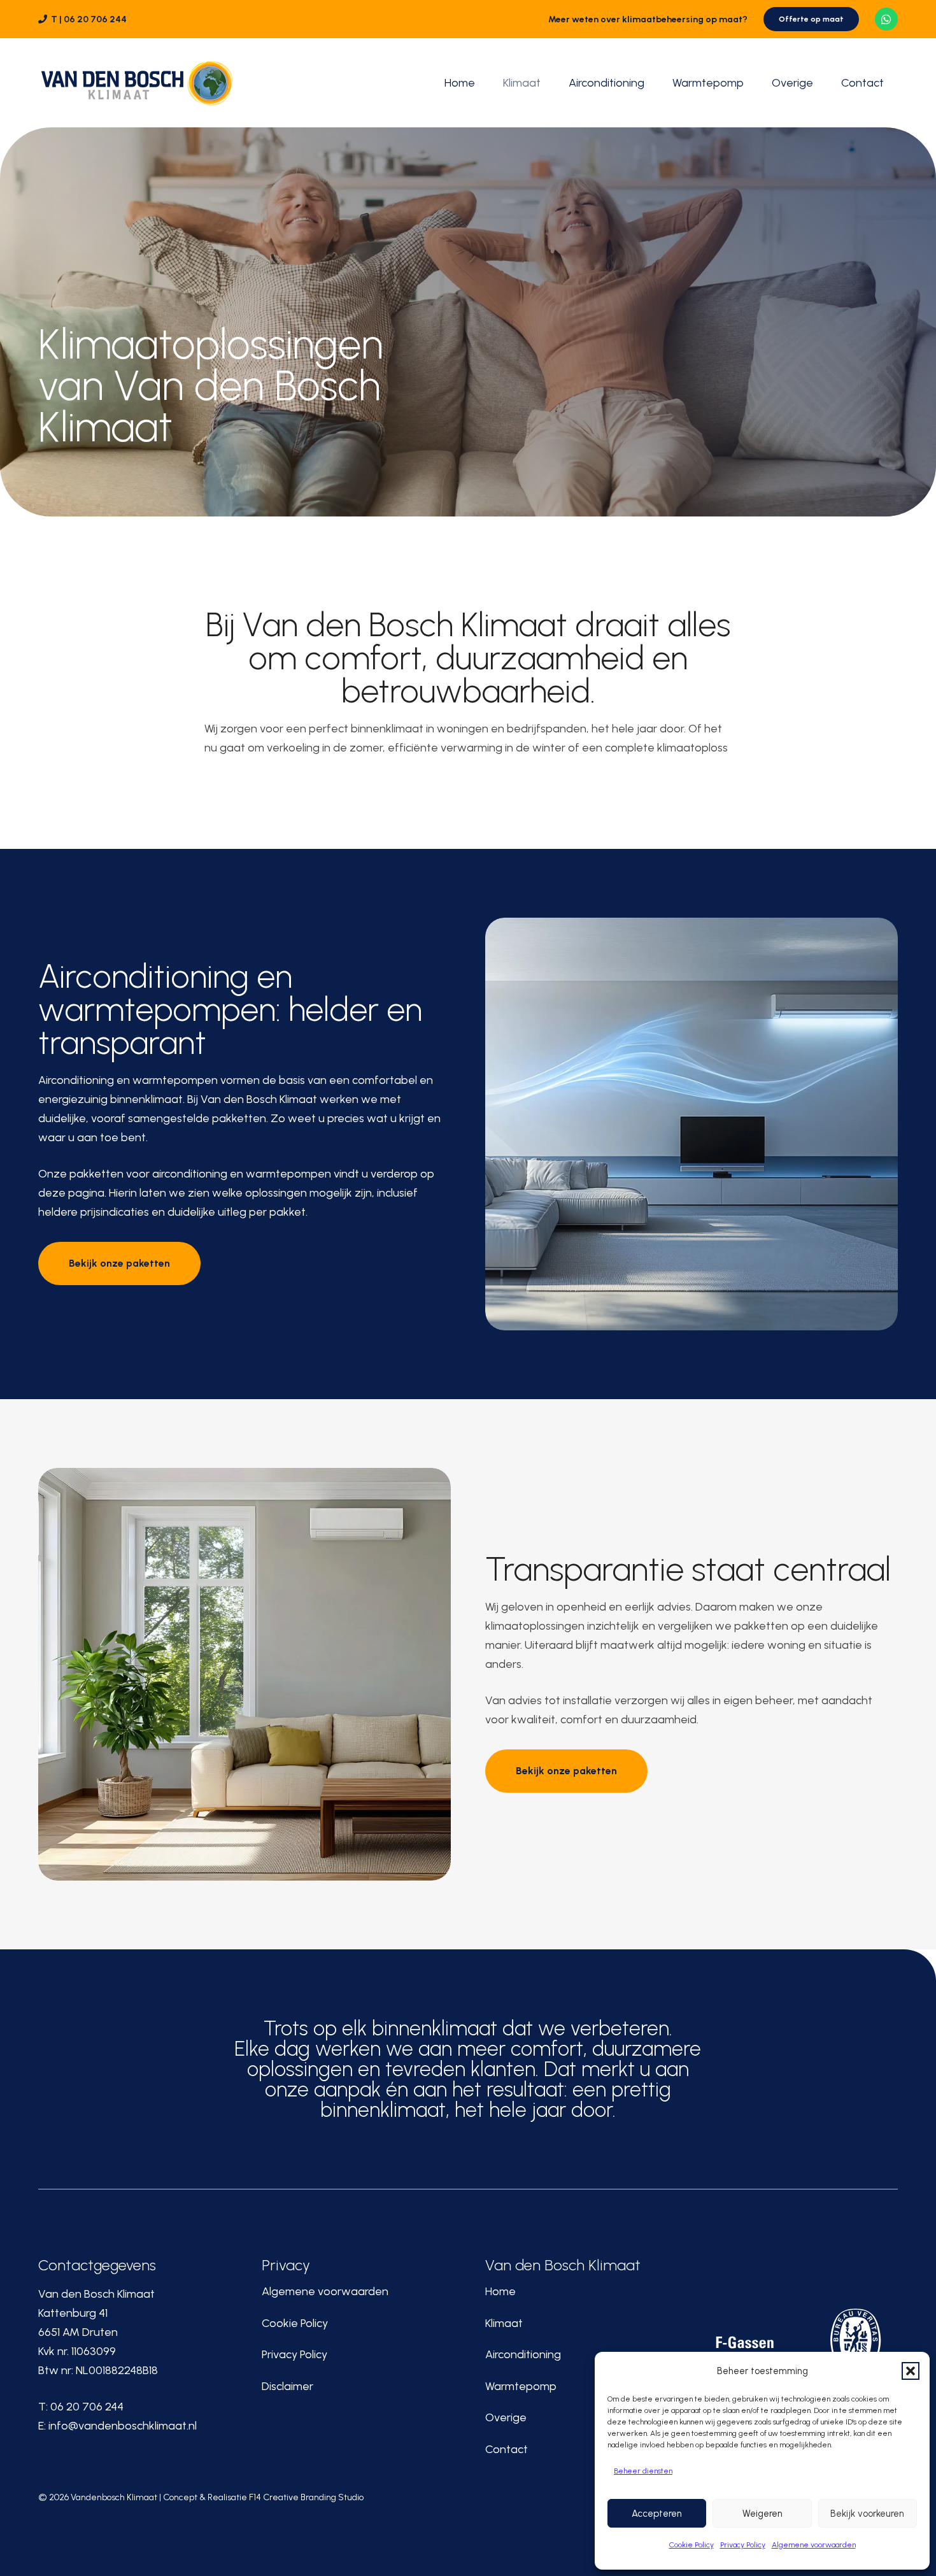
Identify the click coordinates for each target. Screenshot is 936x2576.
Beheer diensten (643, 2471)
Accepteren (657, 2514)
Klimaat (504, 2323)
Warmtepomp (521, 2386)
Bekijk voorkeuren (867, 2514)
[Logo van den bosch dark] (137, 83)
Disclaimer (287, 2386)
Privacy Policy (743, 2545)
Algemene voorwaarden (814, 2545)
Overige (506, 2417)
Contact (507, 2449)
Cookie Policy (691, 2545)
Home (500, 2291)
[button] (911, 2371)
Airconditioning (523, 2354)
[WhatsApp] (886, 19)
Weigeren (762, 2514)
